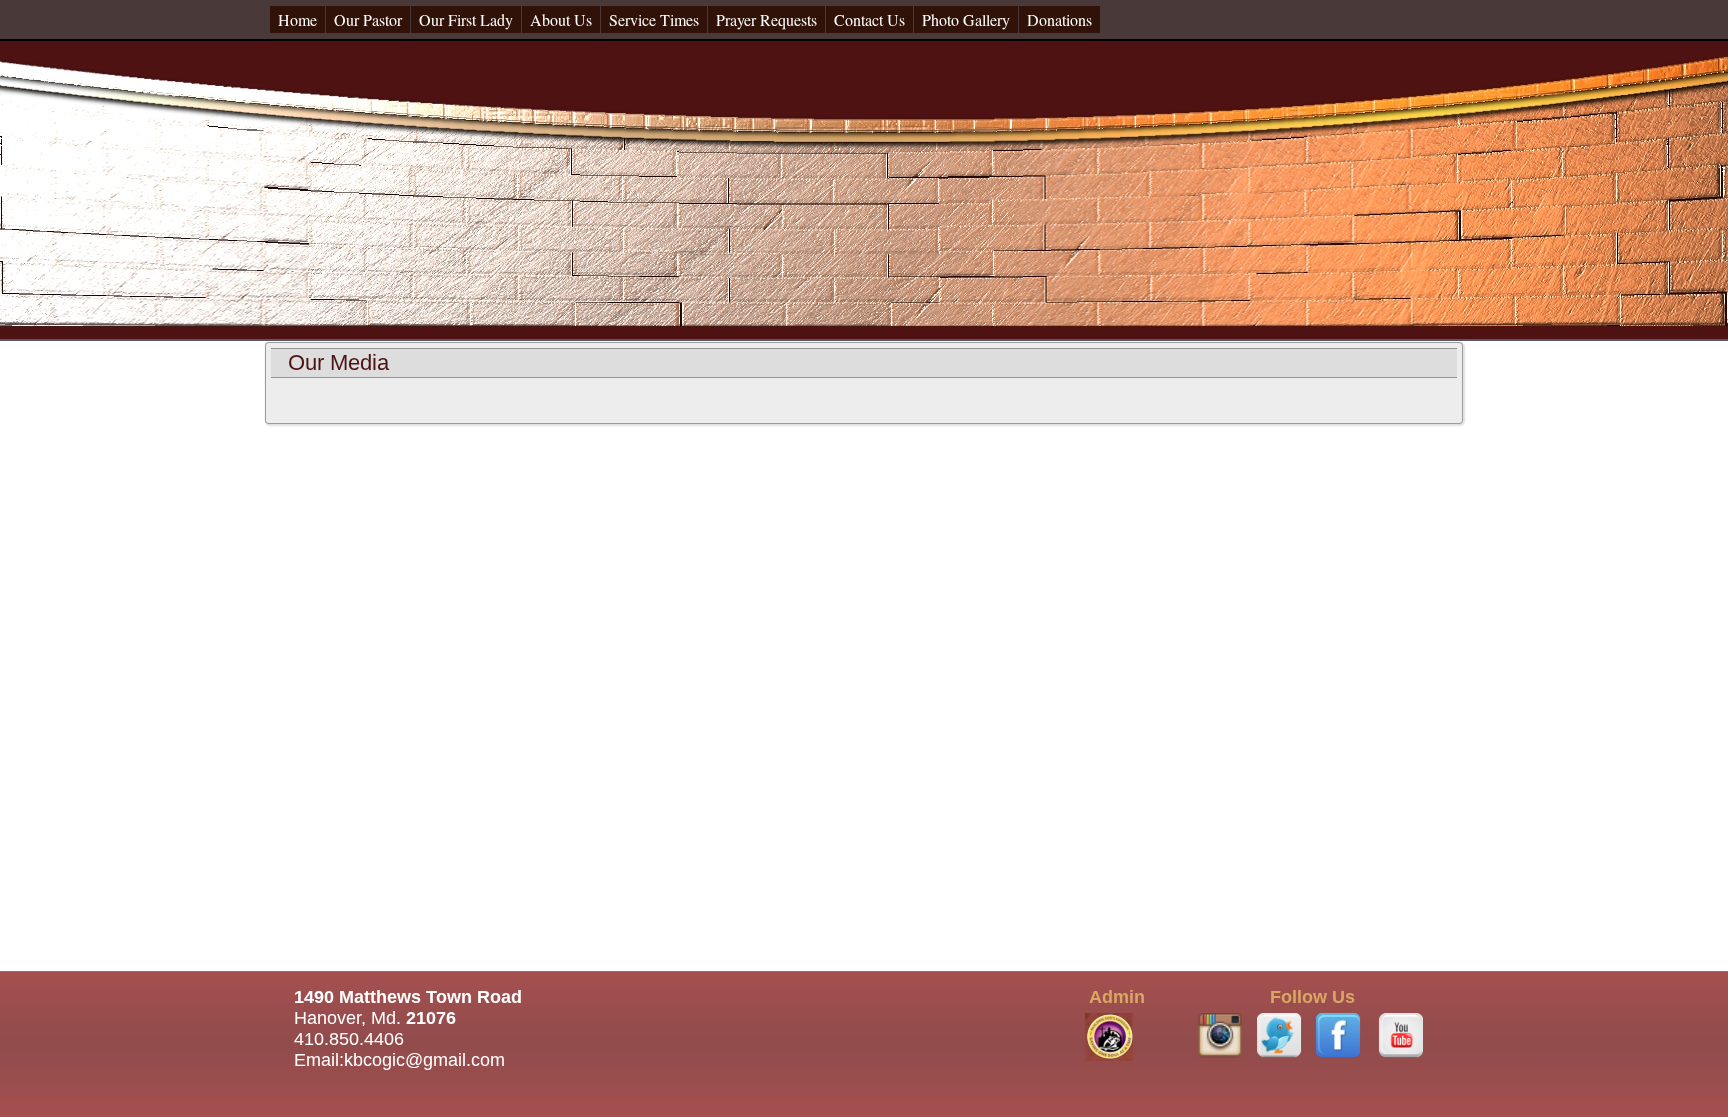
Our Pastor (368, 19)
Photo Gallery (966, 19)
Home (297, 19)
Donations (1059, 19)
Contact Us (869, 19)
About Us (561, 19)
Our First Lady (466, 19)
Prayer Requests (766, 19)
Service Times (654, 19)
